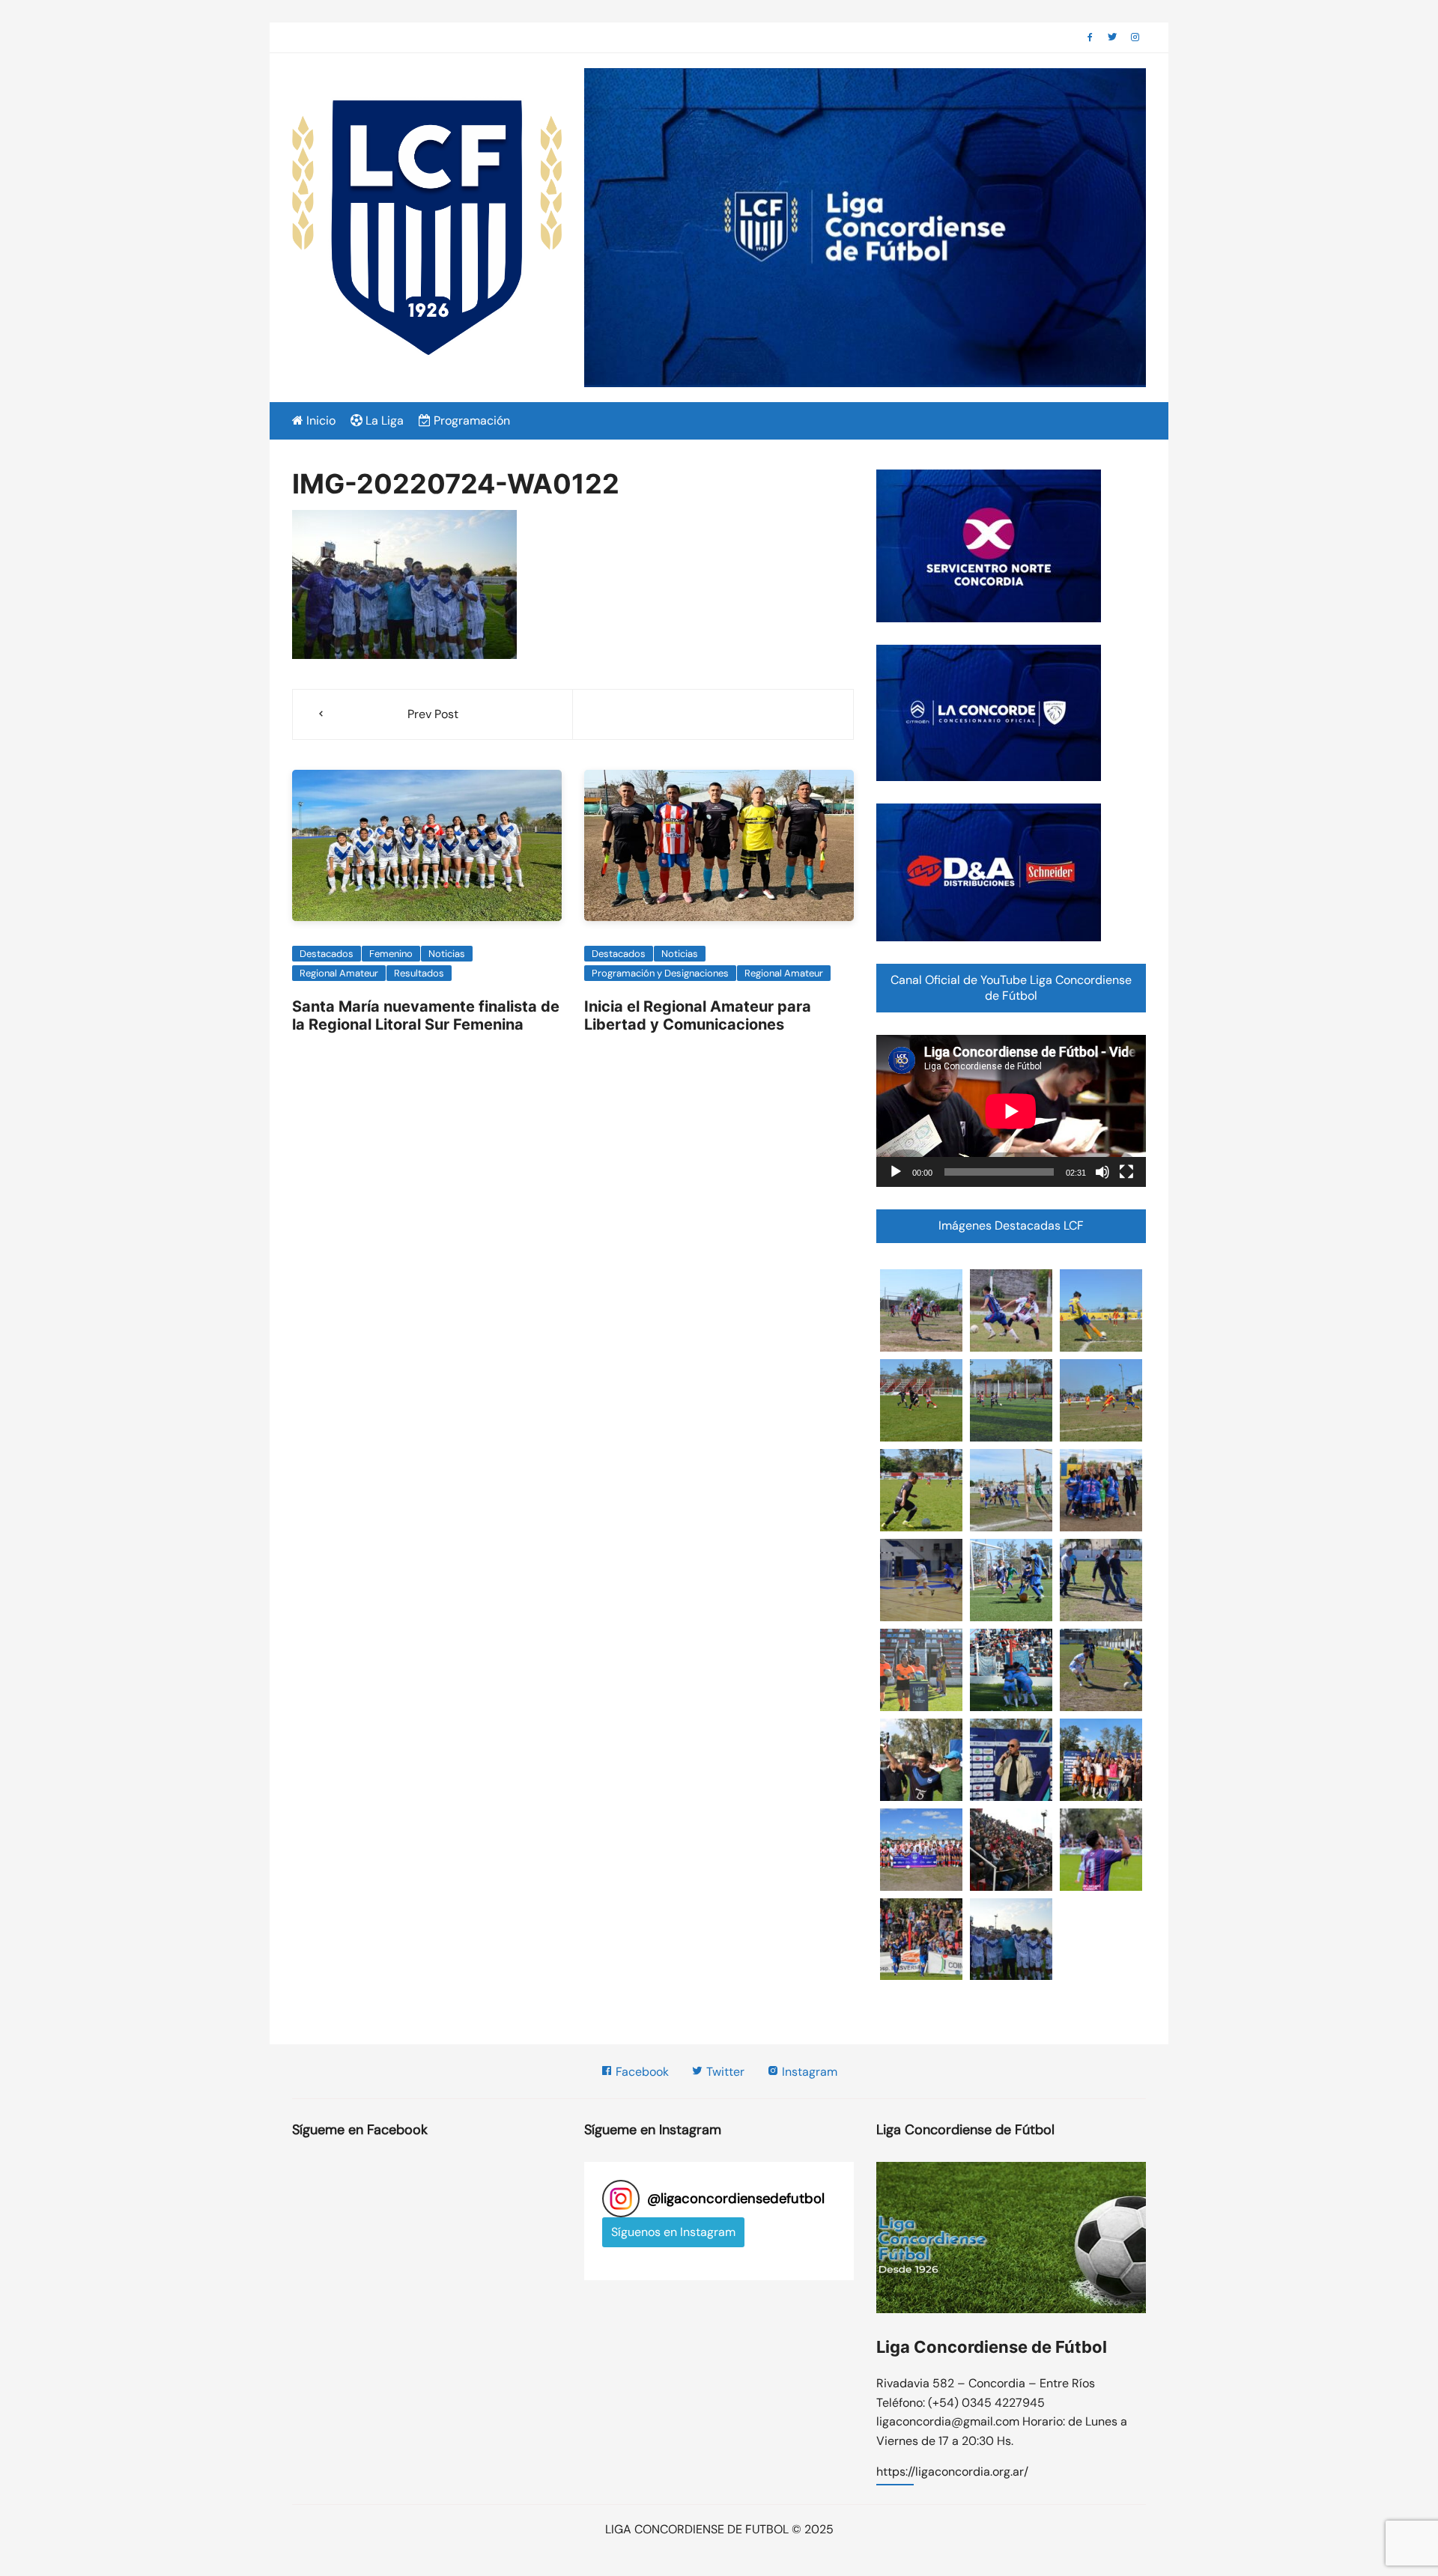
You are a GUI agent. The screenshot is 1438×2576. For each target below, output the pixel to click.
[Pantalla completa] (1126, 1172)
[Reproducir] (896, 1172)
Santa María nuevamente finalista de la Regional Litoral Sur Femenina (426, 1015)
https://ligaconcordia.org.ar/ (952, 2473)
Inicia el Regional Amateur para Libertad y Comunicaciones (698, 1015)
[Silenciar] (1102, 1172)
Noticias (447, 954)
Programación (470, 420)
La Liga (383, 420)
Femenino (391, 954)
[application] (1011, 1111)
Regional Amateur (339, 973)
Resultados (419, 973)
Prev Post (433, 714)
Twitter (724, 2072)
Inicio (319, 420)
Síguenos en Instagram (673, 2232)
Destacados (327, 954)
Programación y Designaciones (660, 973)
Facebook (641, 2072)
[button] (921, 1310)
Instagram (808, 2072)
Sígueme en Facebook (360, 2130)
